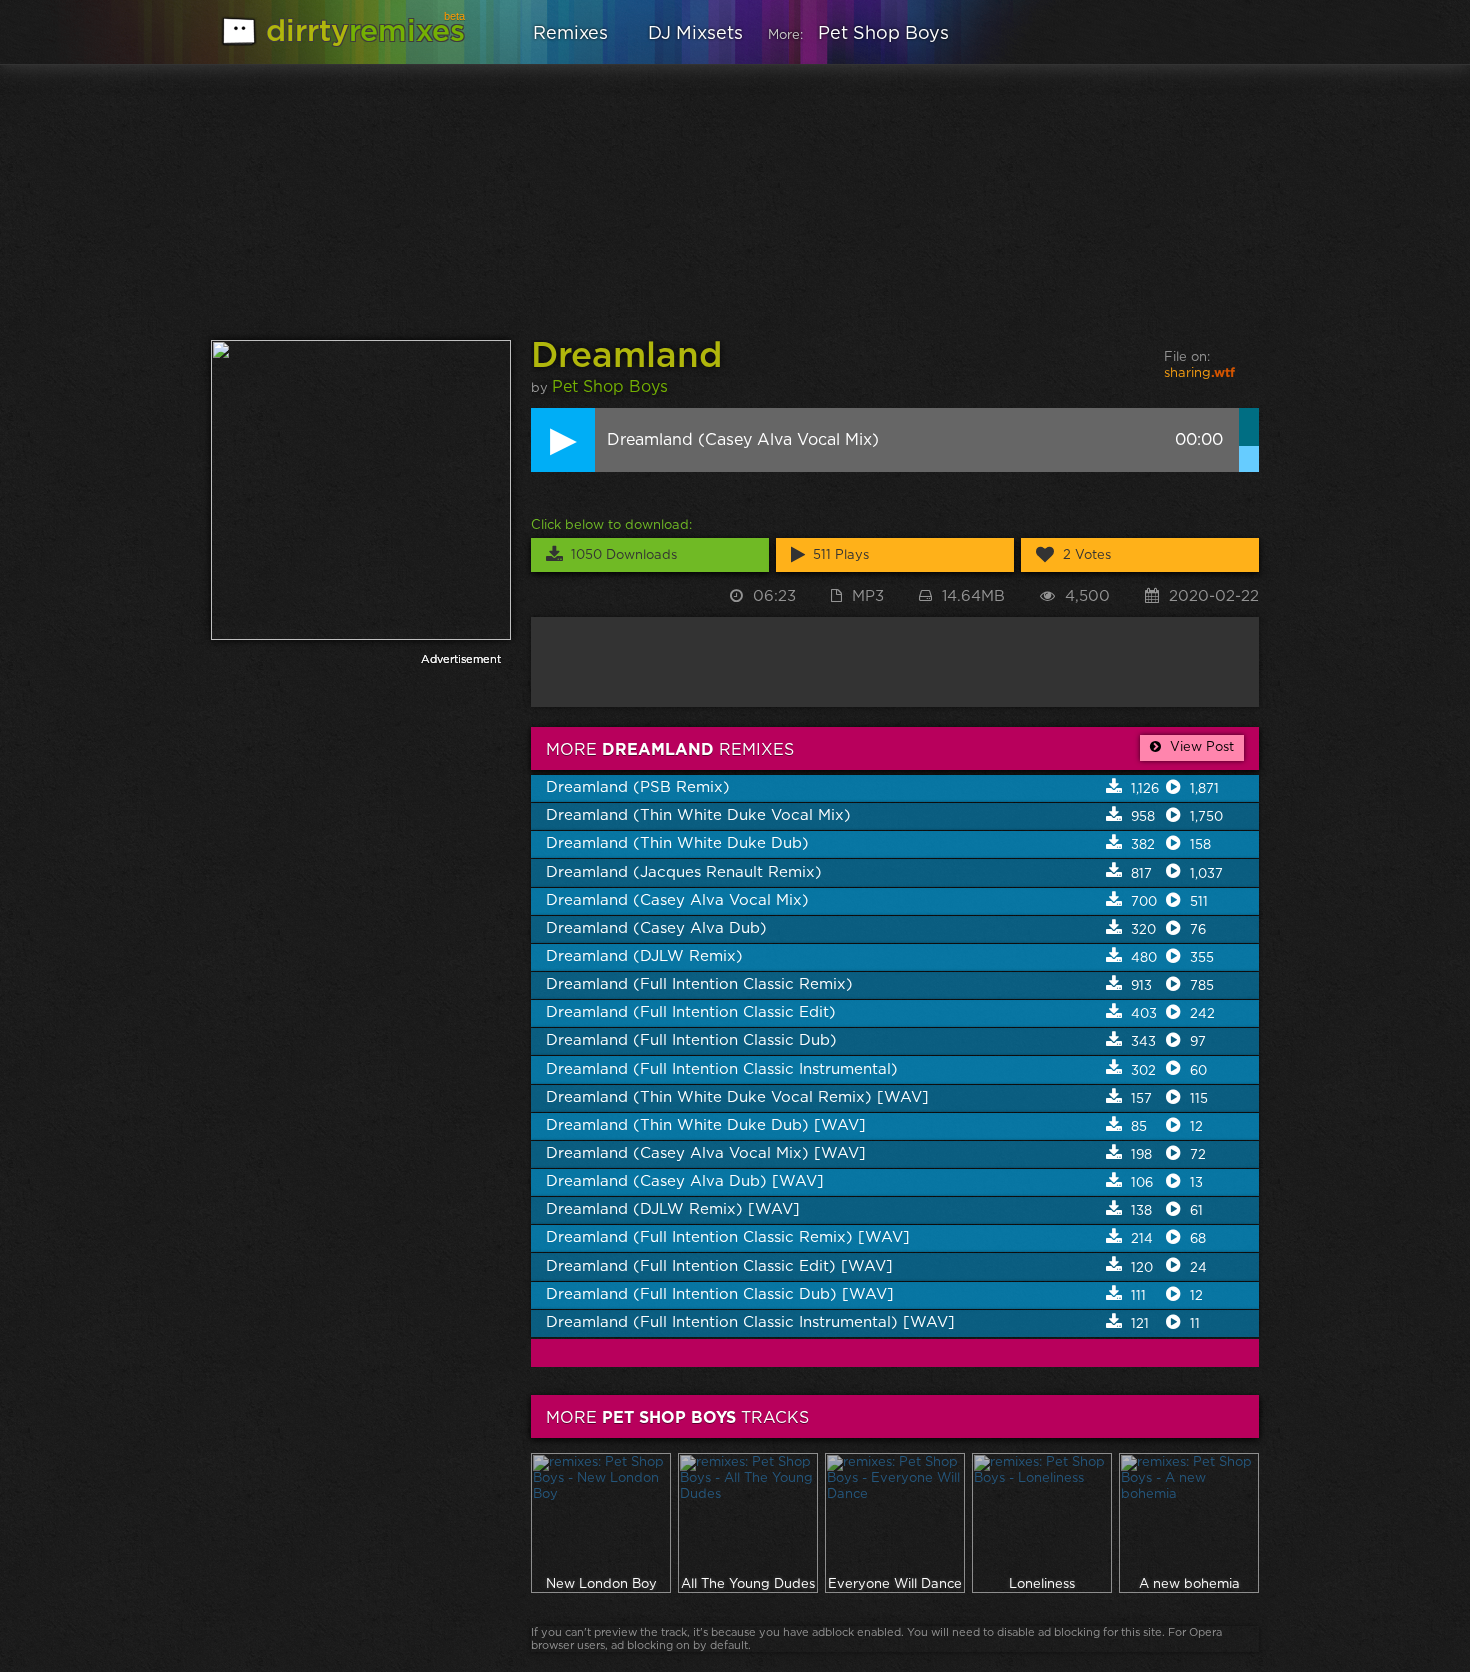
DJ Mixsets (695, 34)
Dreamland (626, 356)
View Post (1200, 747)
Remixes (570, 34)
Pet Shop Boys (883, 34)
